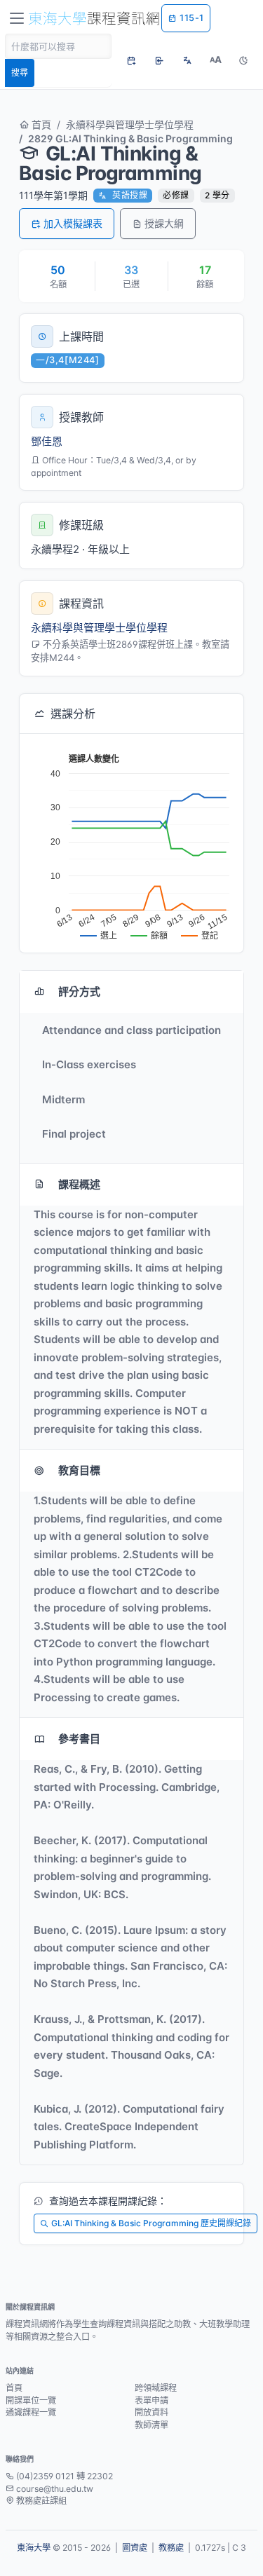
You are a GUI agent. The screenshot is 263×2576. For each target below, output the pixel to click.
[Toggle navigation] (17, 18)
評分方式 (79, 991)
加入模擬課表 (73, 223)
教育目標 (79, 1470)
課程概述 (79, 1184)
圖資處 (135, 2548)
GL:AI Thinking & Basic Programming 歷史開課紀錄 (151, 2223)
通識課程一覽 (31, 2412)
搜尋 (20, 73)
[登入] (159, 60)
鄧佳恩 (47, 441)
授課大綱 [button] (164, 223)
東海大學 (34, 2548)
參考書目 (79, 1739)
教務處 (171, 2548)
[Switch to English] (187, 60)
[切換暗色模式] (243, 60)
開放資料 (151, 2412)
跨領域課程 (156, 2388)
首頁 (40, 124)
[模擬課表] (131, 60)
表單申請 (151, 2400)
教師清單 (151, 2425)
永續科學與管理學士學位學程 (130, 124)
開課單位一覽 (31, 2400)
